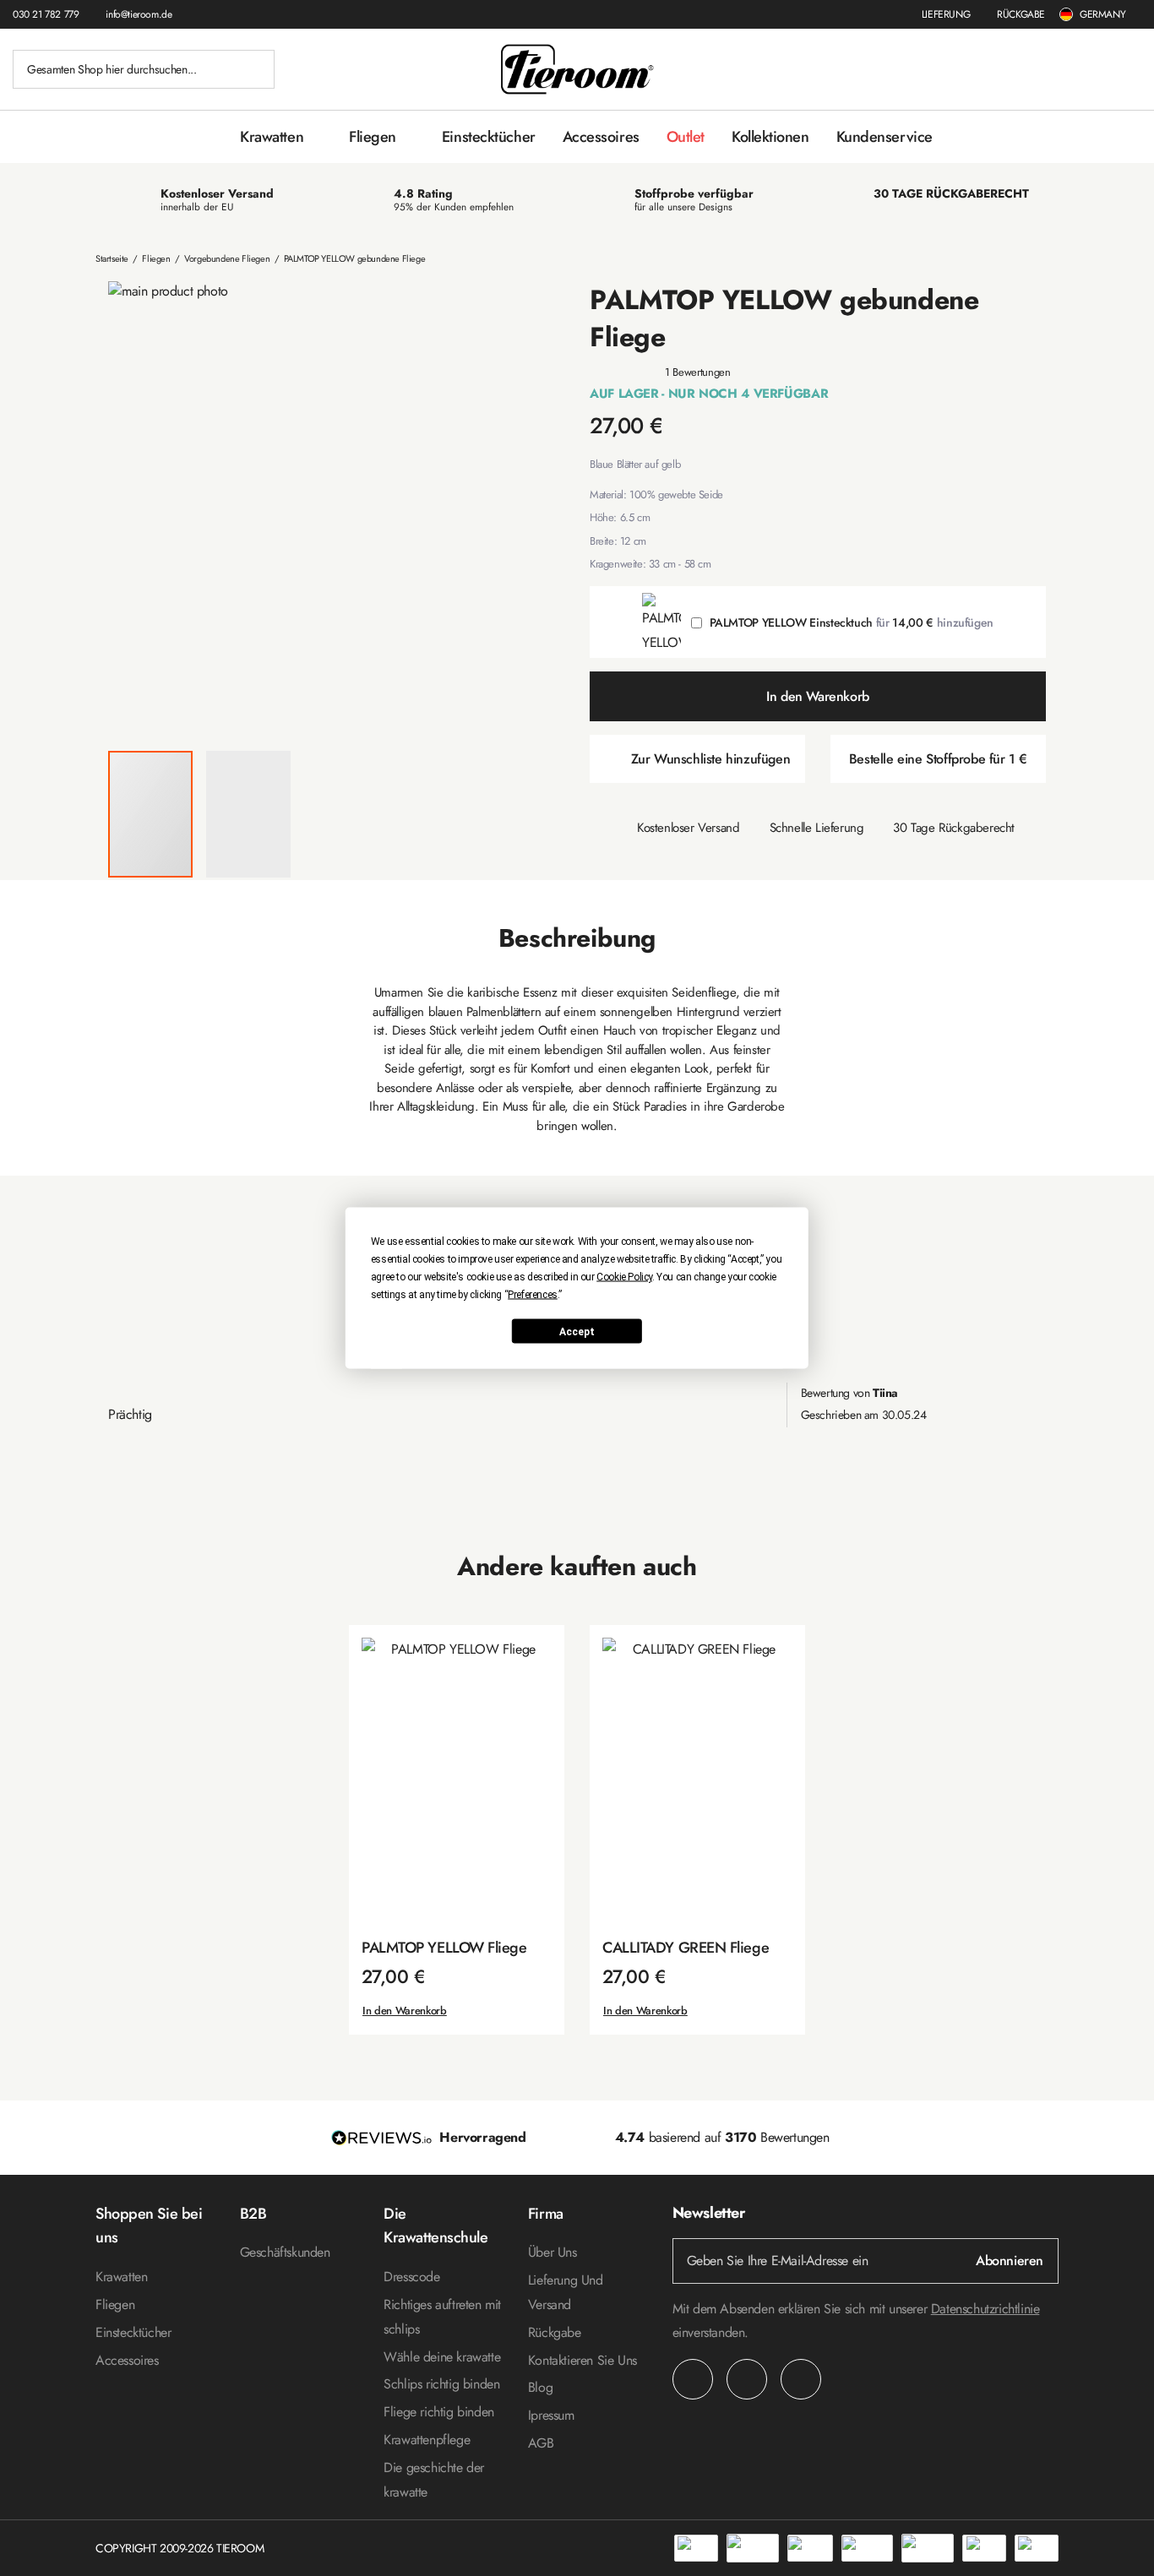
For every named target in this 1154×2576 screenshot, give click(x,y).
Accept (577, 1331)
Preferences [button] (533, 1295)
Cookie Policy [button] (624, 1277)
